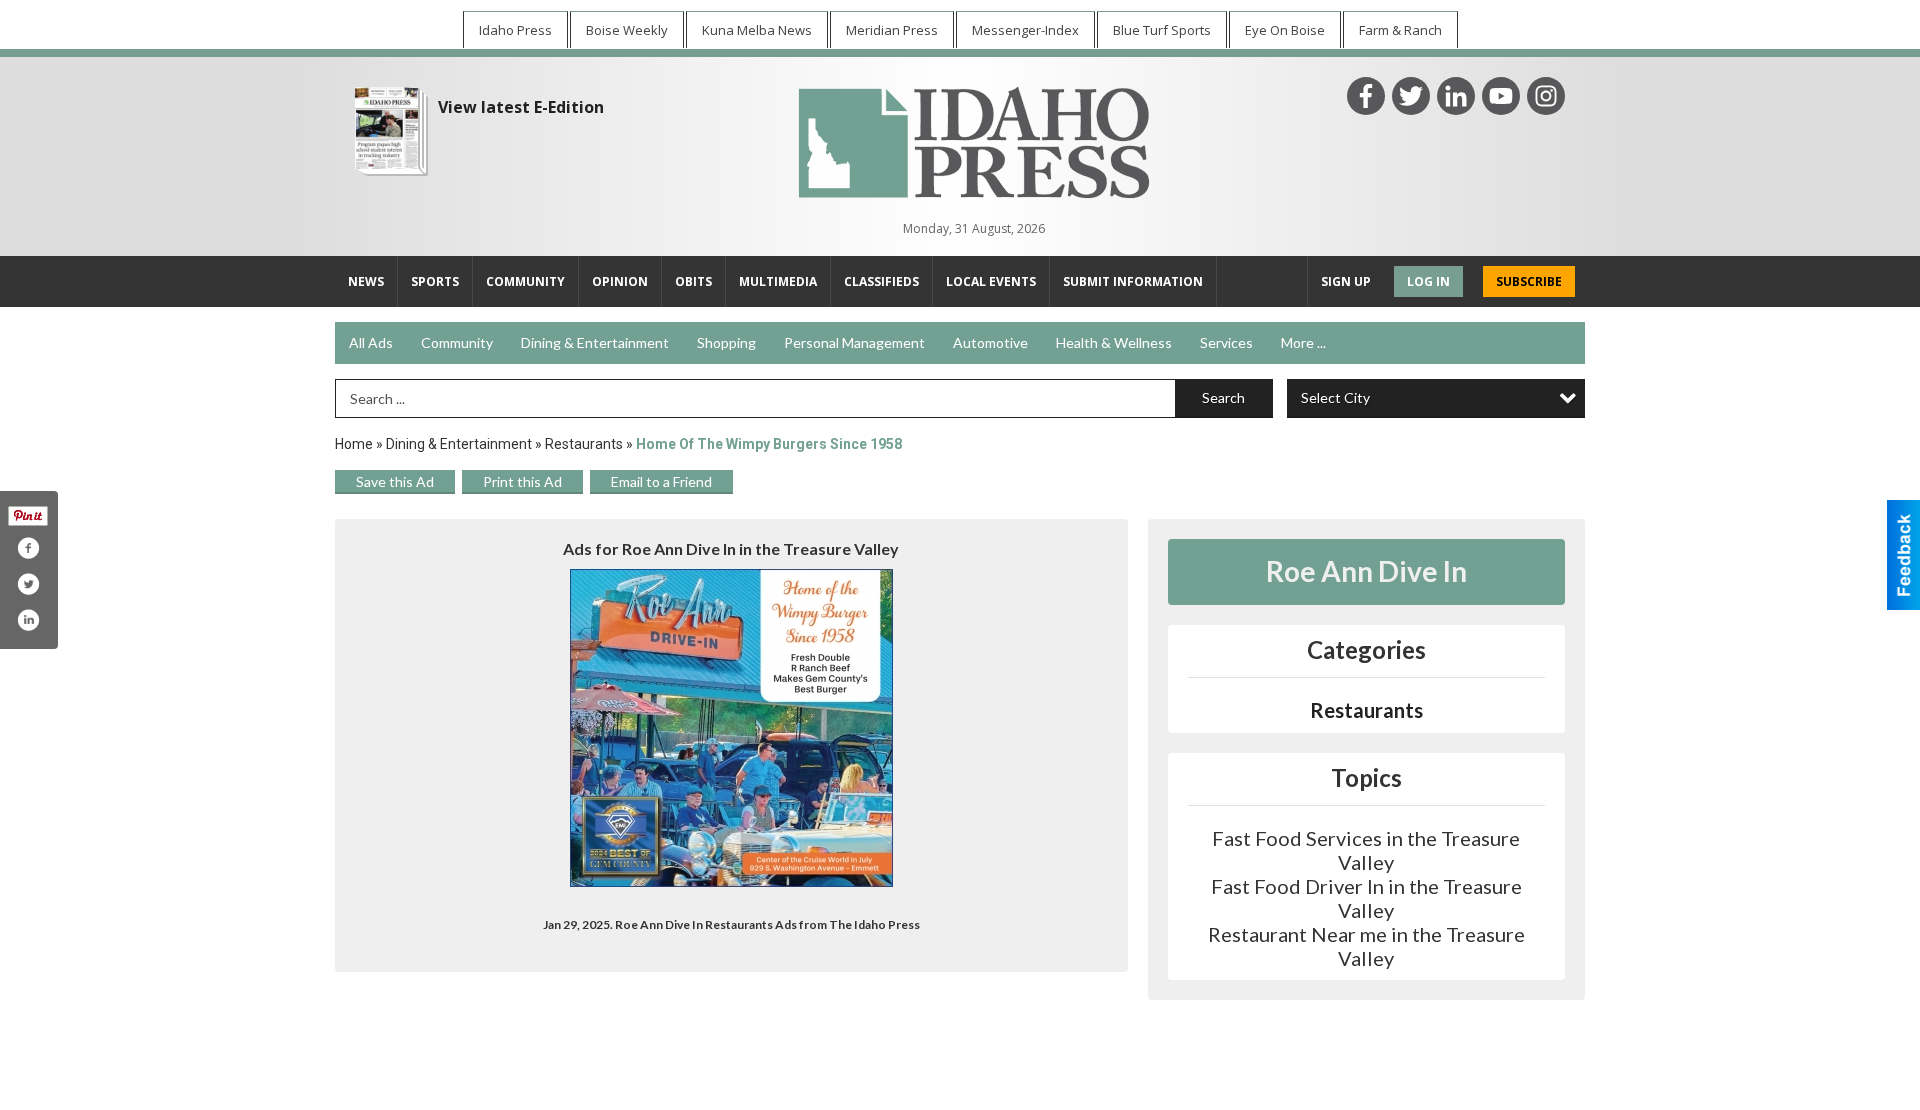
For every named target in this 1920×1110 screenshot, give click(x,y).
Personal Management (854, 342)
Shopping (726, 342)
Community (457, 342)
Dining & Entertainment (595, 342)
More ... (1303, 342)
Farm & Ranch (1400, 30)
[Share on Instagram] (28, 620)
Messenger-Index (1025, 30)
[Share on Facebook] (28, 548)
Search (1223, 397)
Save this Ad (395, 481)
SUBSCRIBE (1529, 281)
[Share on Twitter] (28, 584)
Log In (1428, 281)
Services (1226, 342)
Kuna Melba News (757, 30)
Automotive (990, 342)
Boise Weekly (627, 30)
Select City (1335, 397)
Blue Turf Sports (1162, 30)
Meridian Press (892, 30)
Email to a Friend (661, 481)
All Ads (371, 342)
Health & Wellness (1114, 342)
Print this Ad (522, 481)
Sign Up (1346, 281)
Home (354, 444)
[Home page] (974, 140)
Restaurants (584, 444)
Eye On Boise (1285, 30)
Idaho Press (515, 30)
